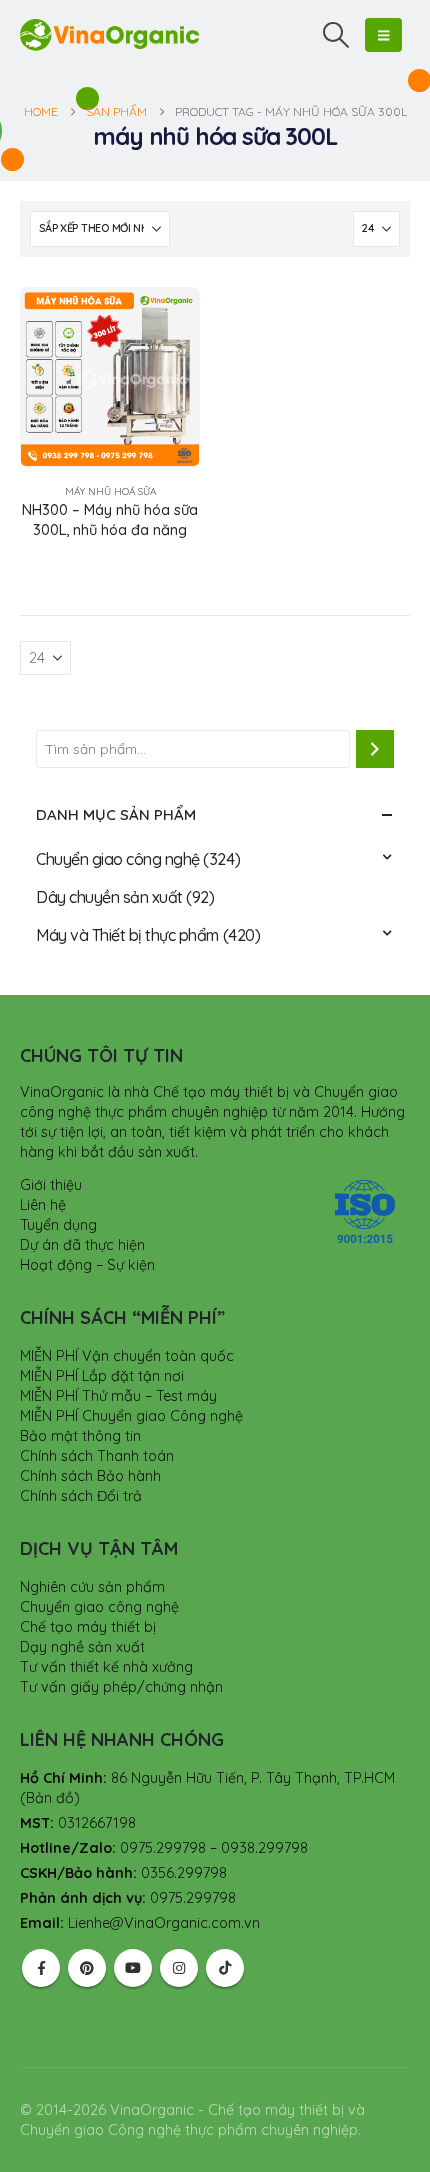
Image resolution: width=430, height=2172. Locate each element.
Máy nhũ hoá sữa (110, 491)
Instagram (179, 1968)
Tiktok (225, 1968)
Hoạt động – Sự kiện (87, 1265)
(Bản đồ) (50, 1798)
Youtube (133, 1968)
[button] (336, 35)
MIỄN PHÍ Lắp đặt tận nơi (102, 1376)
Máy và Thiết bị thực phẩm (127, 935)
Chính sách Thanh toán (97, 1456)
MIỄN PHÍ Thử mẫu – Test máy (118, 1396)
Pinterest (87, 1968)
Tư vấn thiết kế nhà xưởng (106, 1667)
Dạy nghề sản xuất (82, 1647)
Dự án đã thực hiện (82, 1245)
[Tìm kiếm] (375, 749)
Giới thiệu (51, 1185)
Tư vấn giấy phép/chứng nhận (121, 1687)
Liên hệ (43, 1205)
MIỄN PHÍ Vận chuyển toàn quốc (127, 1356)
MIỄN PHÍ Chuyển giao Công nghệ (131, 1416)
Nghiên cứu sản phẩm (92, 1587)
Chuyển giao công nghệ (118, 859)
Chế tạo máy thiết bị (88, 1627)
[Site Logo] (110, 34)
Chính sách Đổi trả (81, 1496)
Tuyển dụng (58, 1225)
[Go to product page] (110, 377)
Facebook (41, 1968)
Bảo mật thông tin (80, 1436)
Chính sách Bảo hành (90, 1476)
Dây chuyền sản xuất (109, 897)
